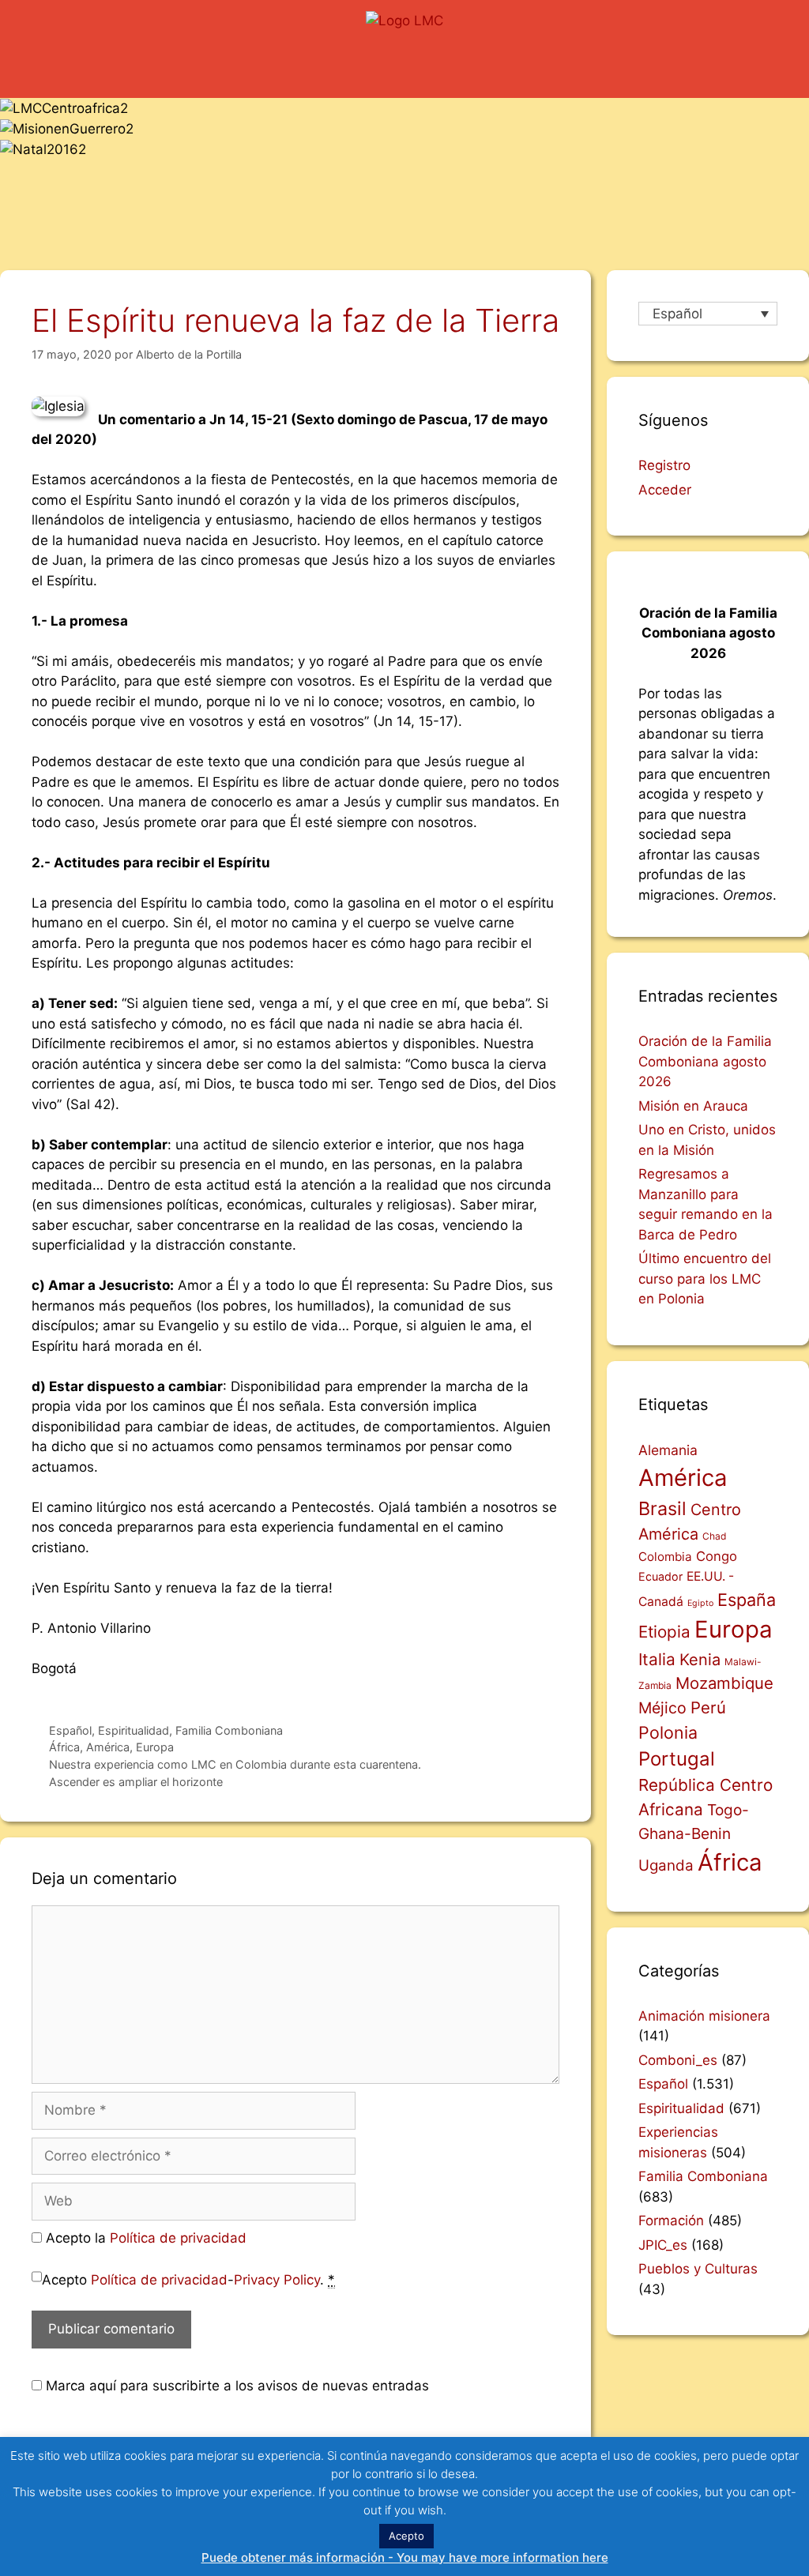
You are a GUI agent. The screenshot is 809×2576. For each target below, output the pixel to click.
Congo (717, 1556)
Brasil (662, 1508)
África (64, 1747)
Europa (155, 1747)
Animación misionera (704, 2016)
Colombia (665, 1557)
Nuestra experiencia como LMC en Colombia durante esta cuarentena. (235, 1764)
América (108, 1747)
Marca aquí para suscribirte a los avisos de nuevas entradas (235, 2386)
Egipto (700, 1603)
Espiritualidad (134, 1730)
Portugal (677, 1759)
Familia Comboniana (229, 1730)
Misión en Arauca (693, 1106)
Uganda (666, 1865)
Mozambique (724, 1683)
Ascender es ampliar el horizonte (136, 1782)
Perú (708, 1707)
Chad (714, 1536)
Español (70, 1730)
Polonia (668, 1732)
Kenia (700, 1660)
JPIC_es (663, 2245)
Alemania (668, 1450)
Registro (664, 465)
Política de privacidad (178, 2238)
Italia (657, 1659)
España (747, 1600)
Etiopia (664, 1632)
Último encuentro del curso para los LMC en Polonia (705, 1279)
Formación (671, 2221)
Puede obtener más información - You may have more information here (405, 2557)
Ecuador (660, 1576)
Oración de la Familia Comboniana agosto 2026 (705, 1061)
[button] (404, 67)
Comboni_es (678, 2060)
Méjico (662, 1708)
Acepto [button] (406, 2536)
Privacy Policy (277, 2280)
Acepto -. (188, 2280)
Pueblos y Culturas (698, 2269)
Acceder (665, 490)
